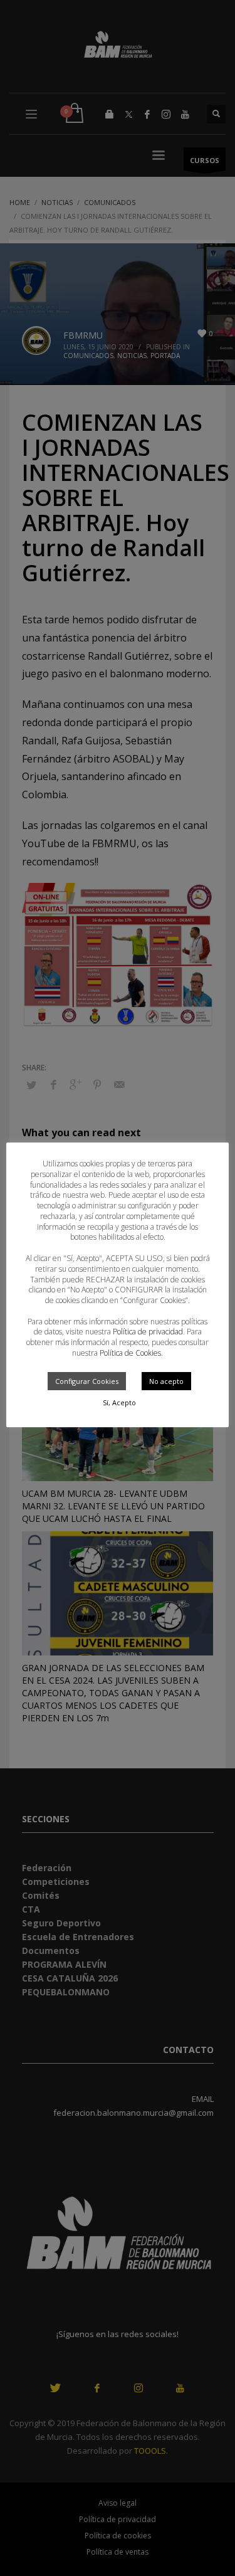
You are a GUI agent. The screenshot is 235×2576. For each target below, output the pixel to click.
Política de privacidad (148, 1332)
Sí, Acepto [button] (119, 1402)
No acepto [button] (166, 1381)
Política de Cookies (130, 1353)
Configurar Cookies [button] (87, 1381)
